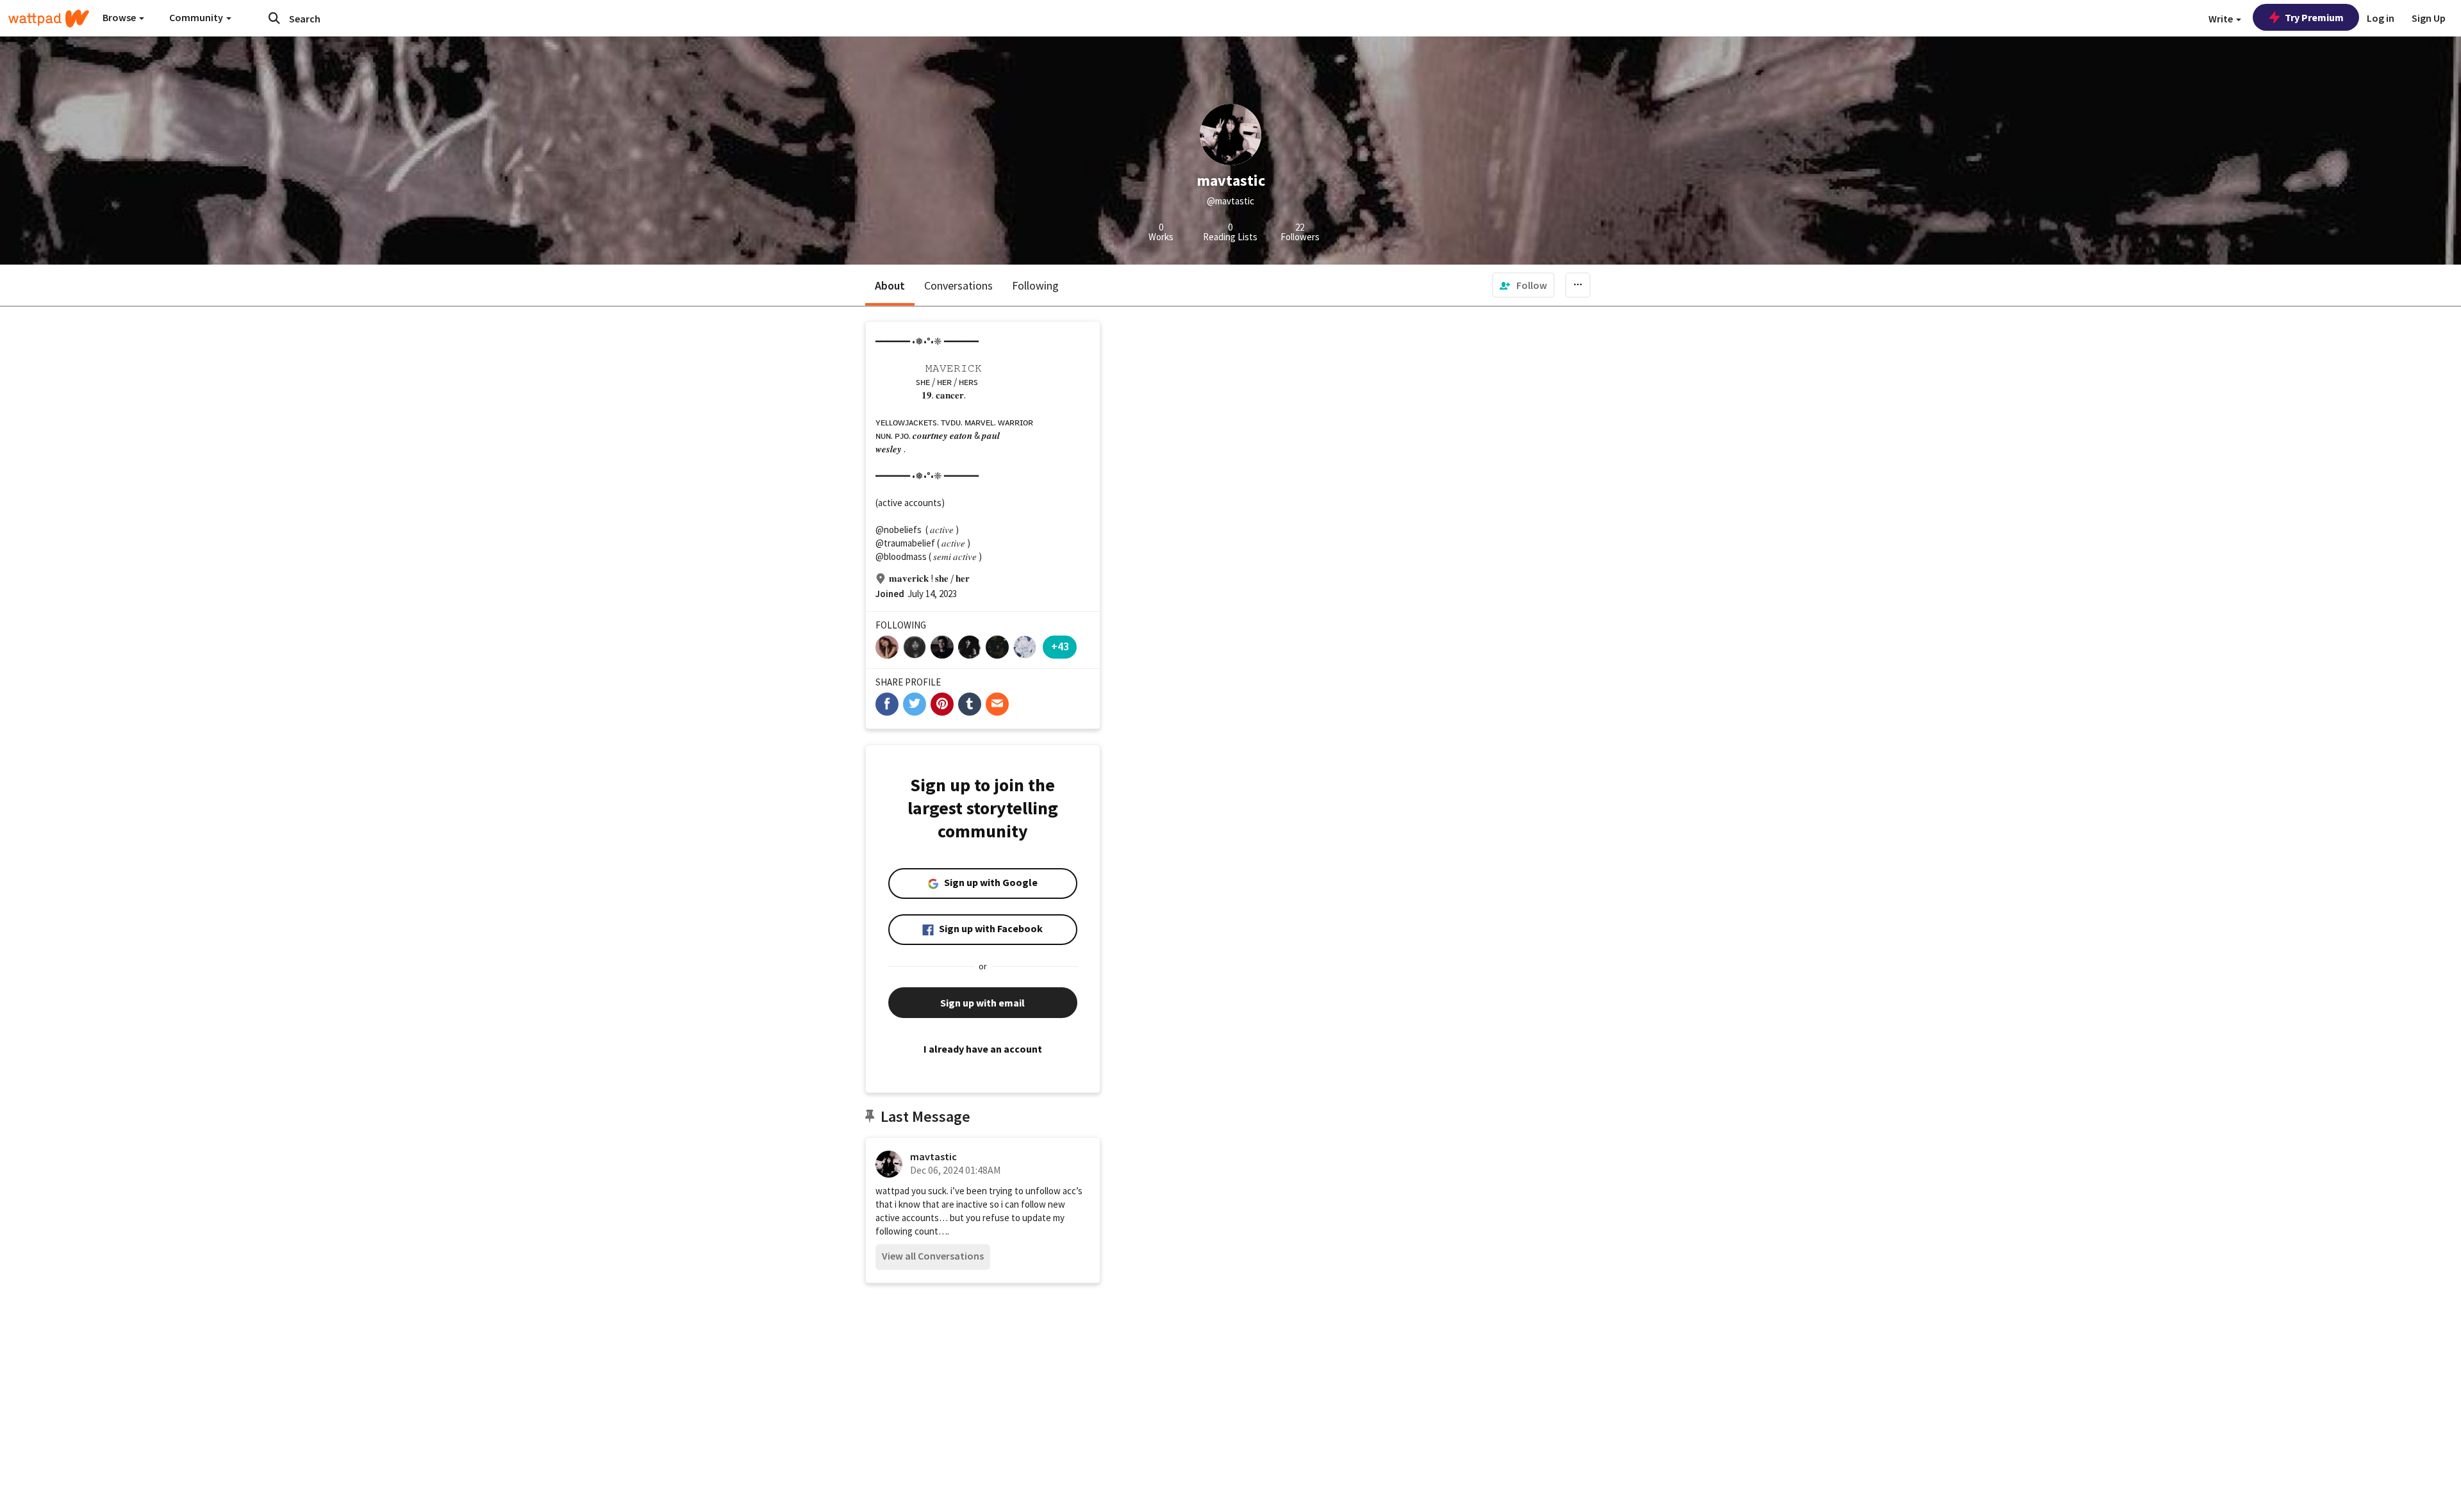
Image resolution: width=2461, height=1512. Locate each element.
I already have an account (983, 1049)
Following (1035, 285)
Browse (120, 17)
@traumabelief (905, 543)
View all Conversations (933, 1256)
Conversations (958, 285)
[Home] (49, 19)
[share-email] (997, 704)
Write (2222, 19)
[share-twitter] (915, 704)
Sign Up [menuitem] (2429, 18)
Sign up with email (982, 1003)
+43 (1060, 646)
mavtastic (933, 1156)
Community (197, 17)
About (890, 285)
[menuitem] (1523, 285)
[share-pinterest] (942, 704)
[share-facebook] (887, 704)
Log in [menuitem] (2381, 18)
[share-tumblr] (970, 704)
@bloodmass (901, 556)
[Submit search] (274, 18)
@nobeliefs (899, 530)
